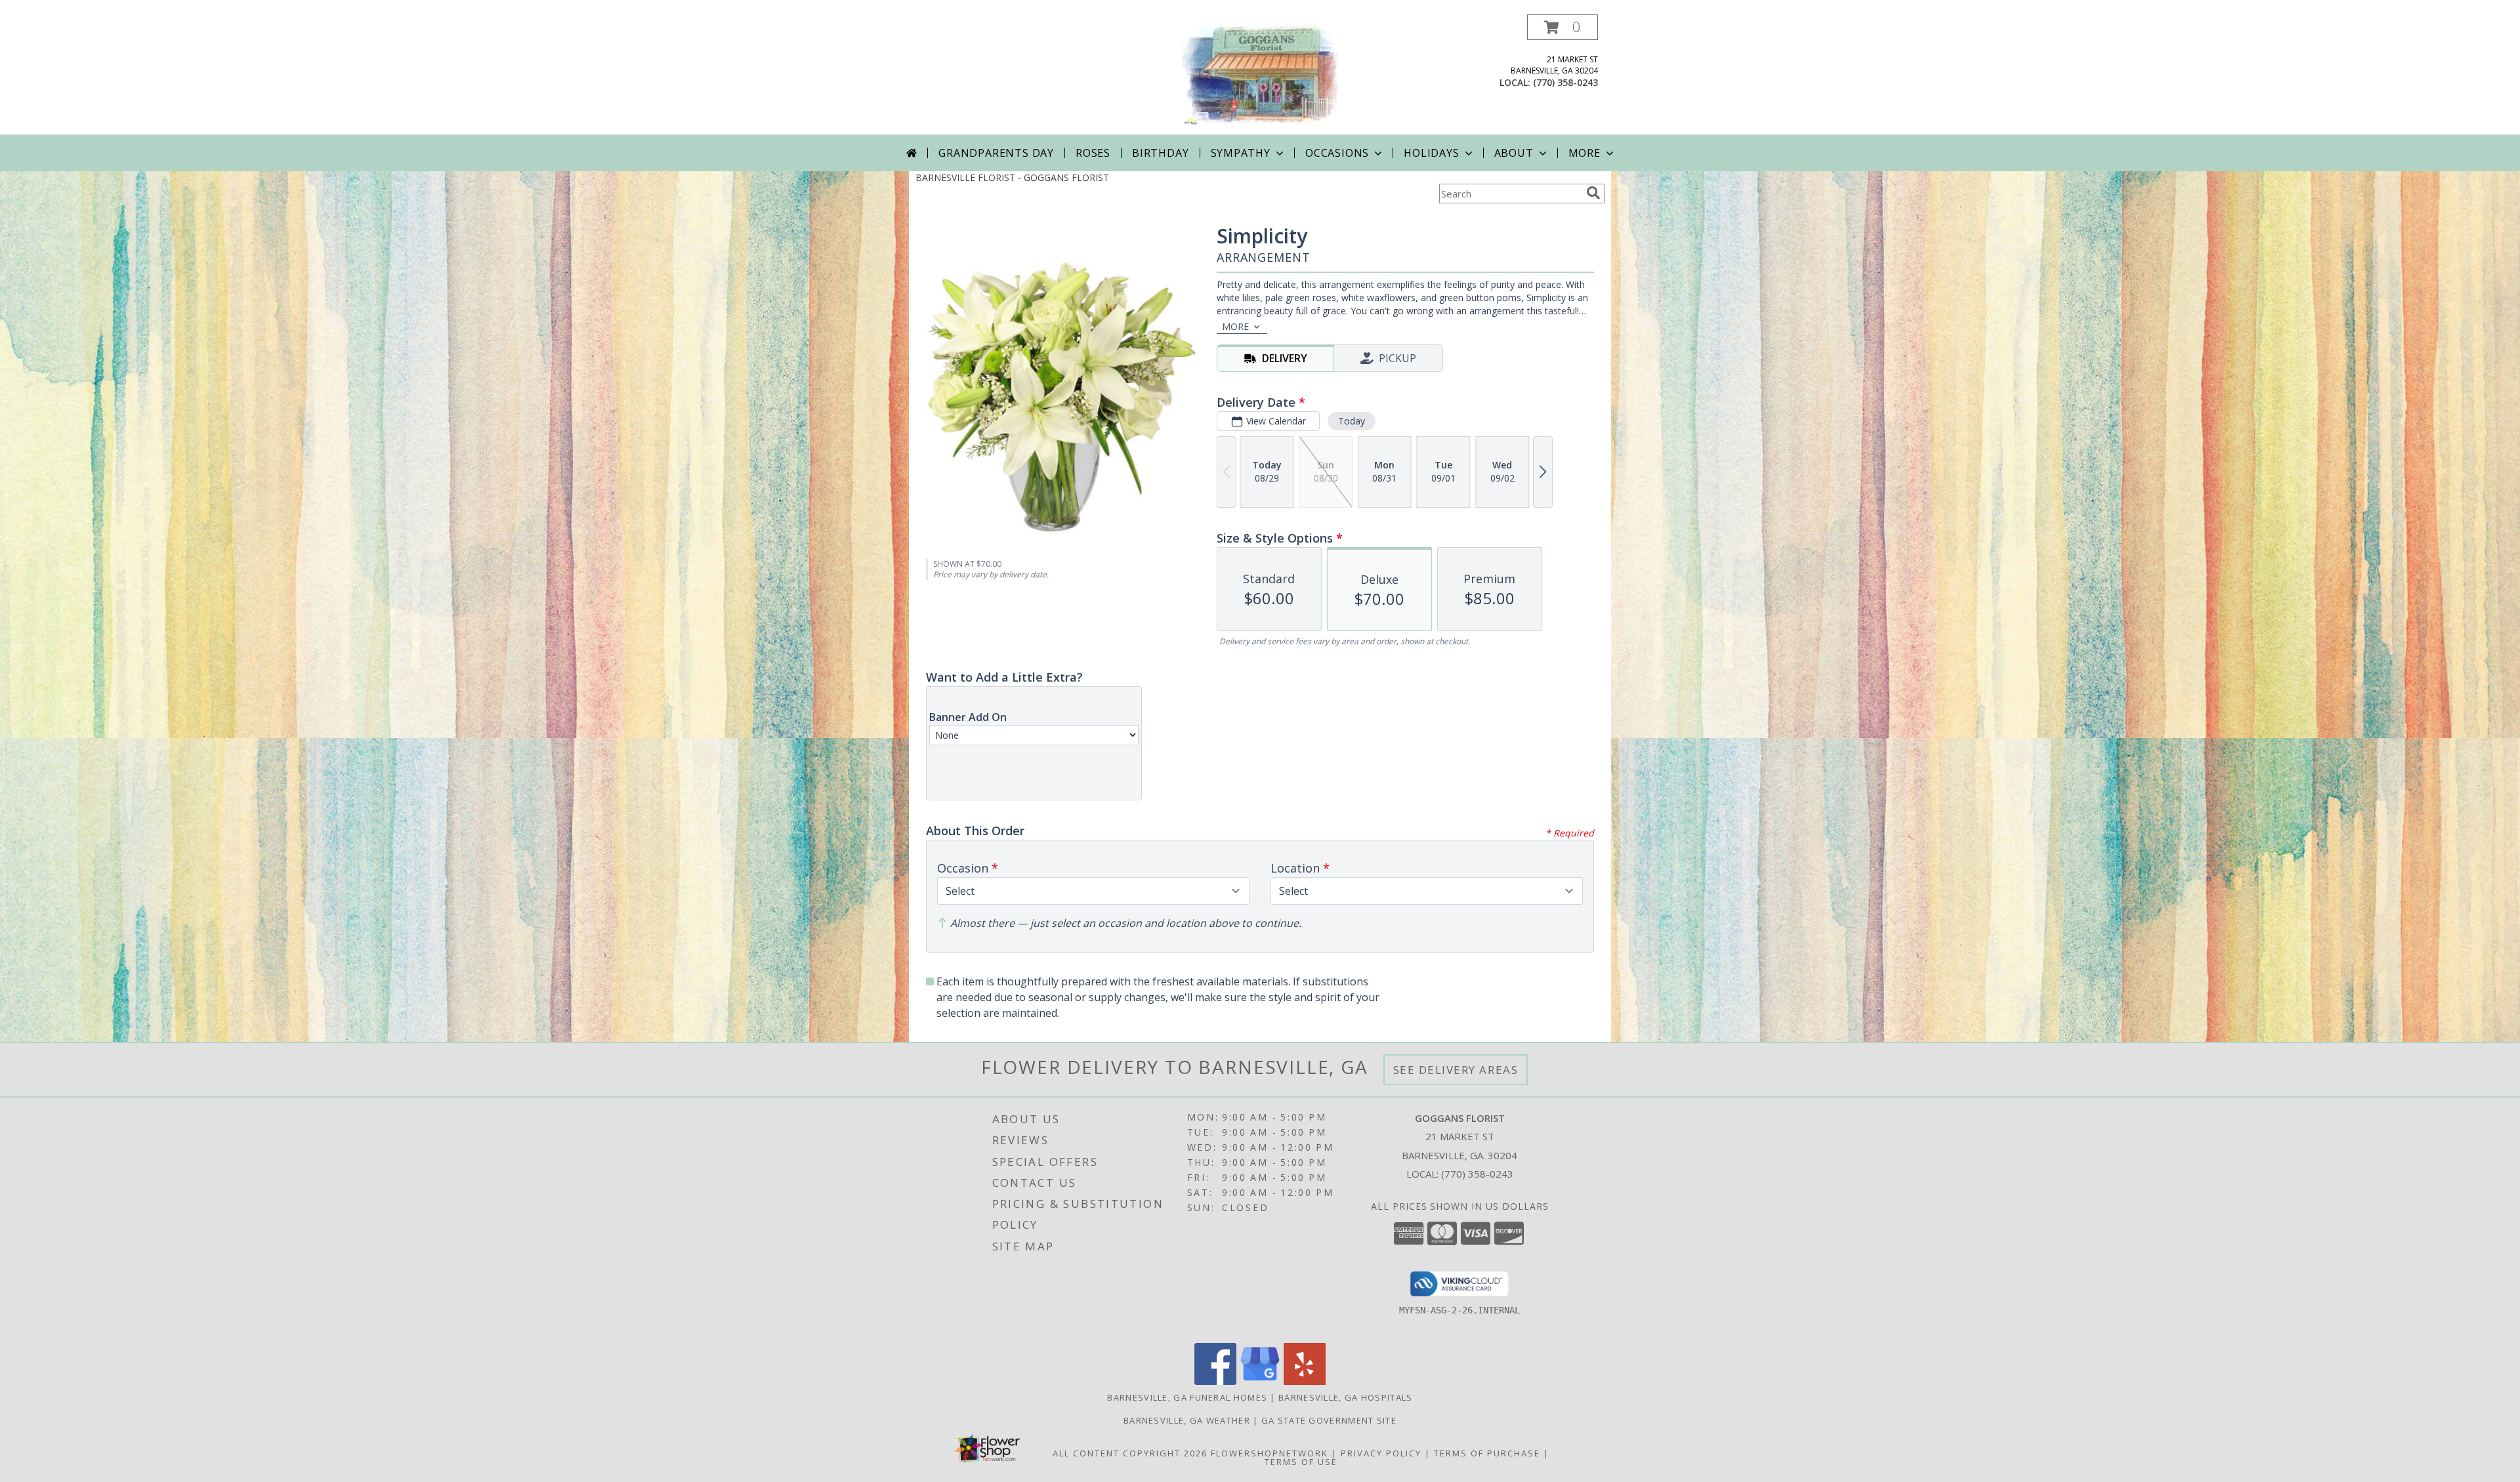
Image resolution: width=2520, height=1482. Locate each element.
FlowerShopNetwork (1270, 1453)
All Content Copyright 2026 (1130, 1453)
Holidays (1431, 153)
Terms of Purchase (1487, 1453)
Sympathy (1241, 153)
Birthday (1160, 153)
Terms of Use (1301, 1462)
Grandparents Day (996, 153)
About (1514, 153)
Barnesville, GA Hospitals (1346, 1397)
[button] (1563, 27)
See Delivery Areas (1456, 1070)
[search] (1593, 193)
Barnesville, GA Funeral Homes (1187, 1397)
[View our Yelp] (1305, 1381)
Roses (1093, 153)
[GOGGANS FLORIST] (1260, 74)
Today (1352, 421)
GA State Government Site (1329, 1420)
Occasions (1337, 153)
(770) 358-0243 (1565, 82)
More (1585, 153)
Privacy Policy (1381, 1453)
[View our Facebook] (1215, 1381)
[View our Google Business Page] (1260, 1381)
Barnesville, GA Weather (1187, 1420)
